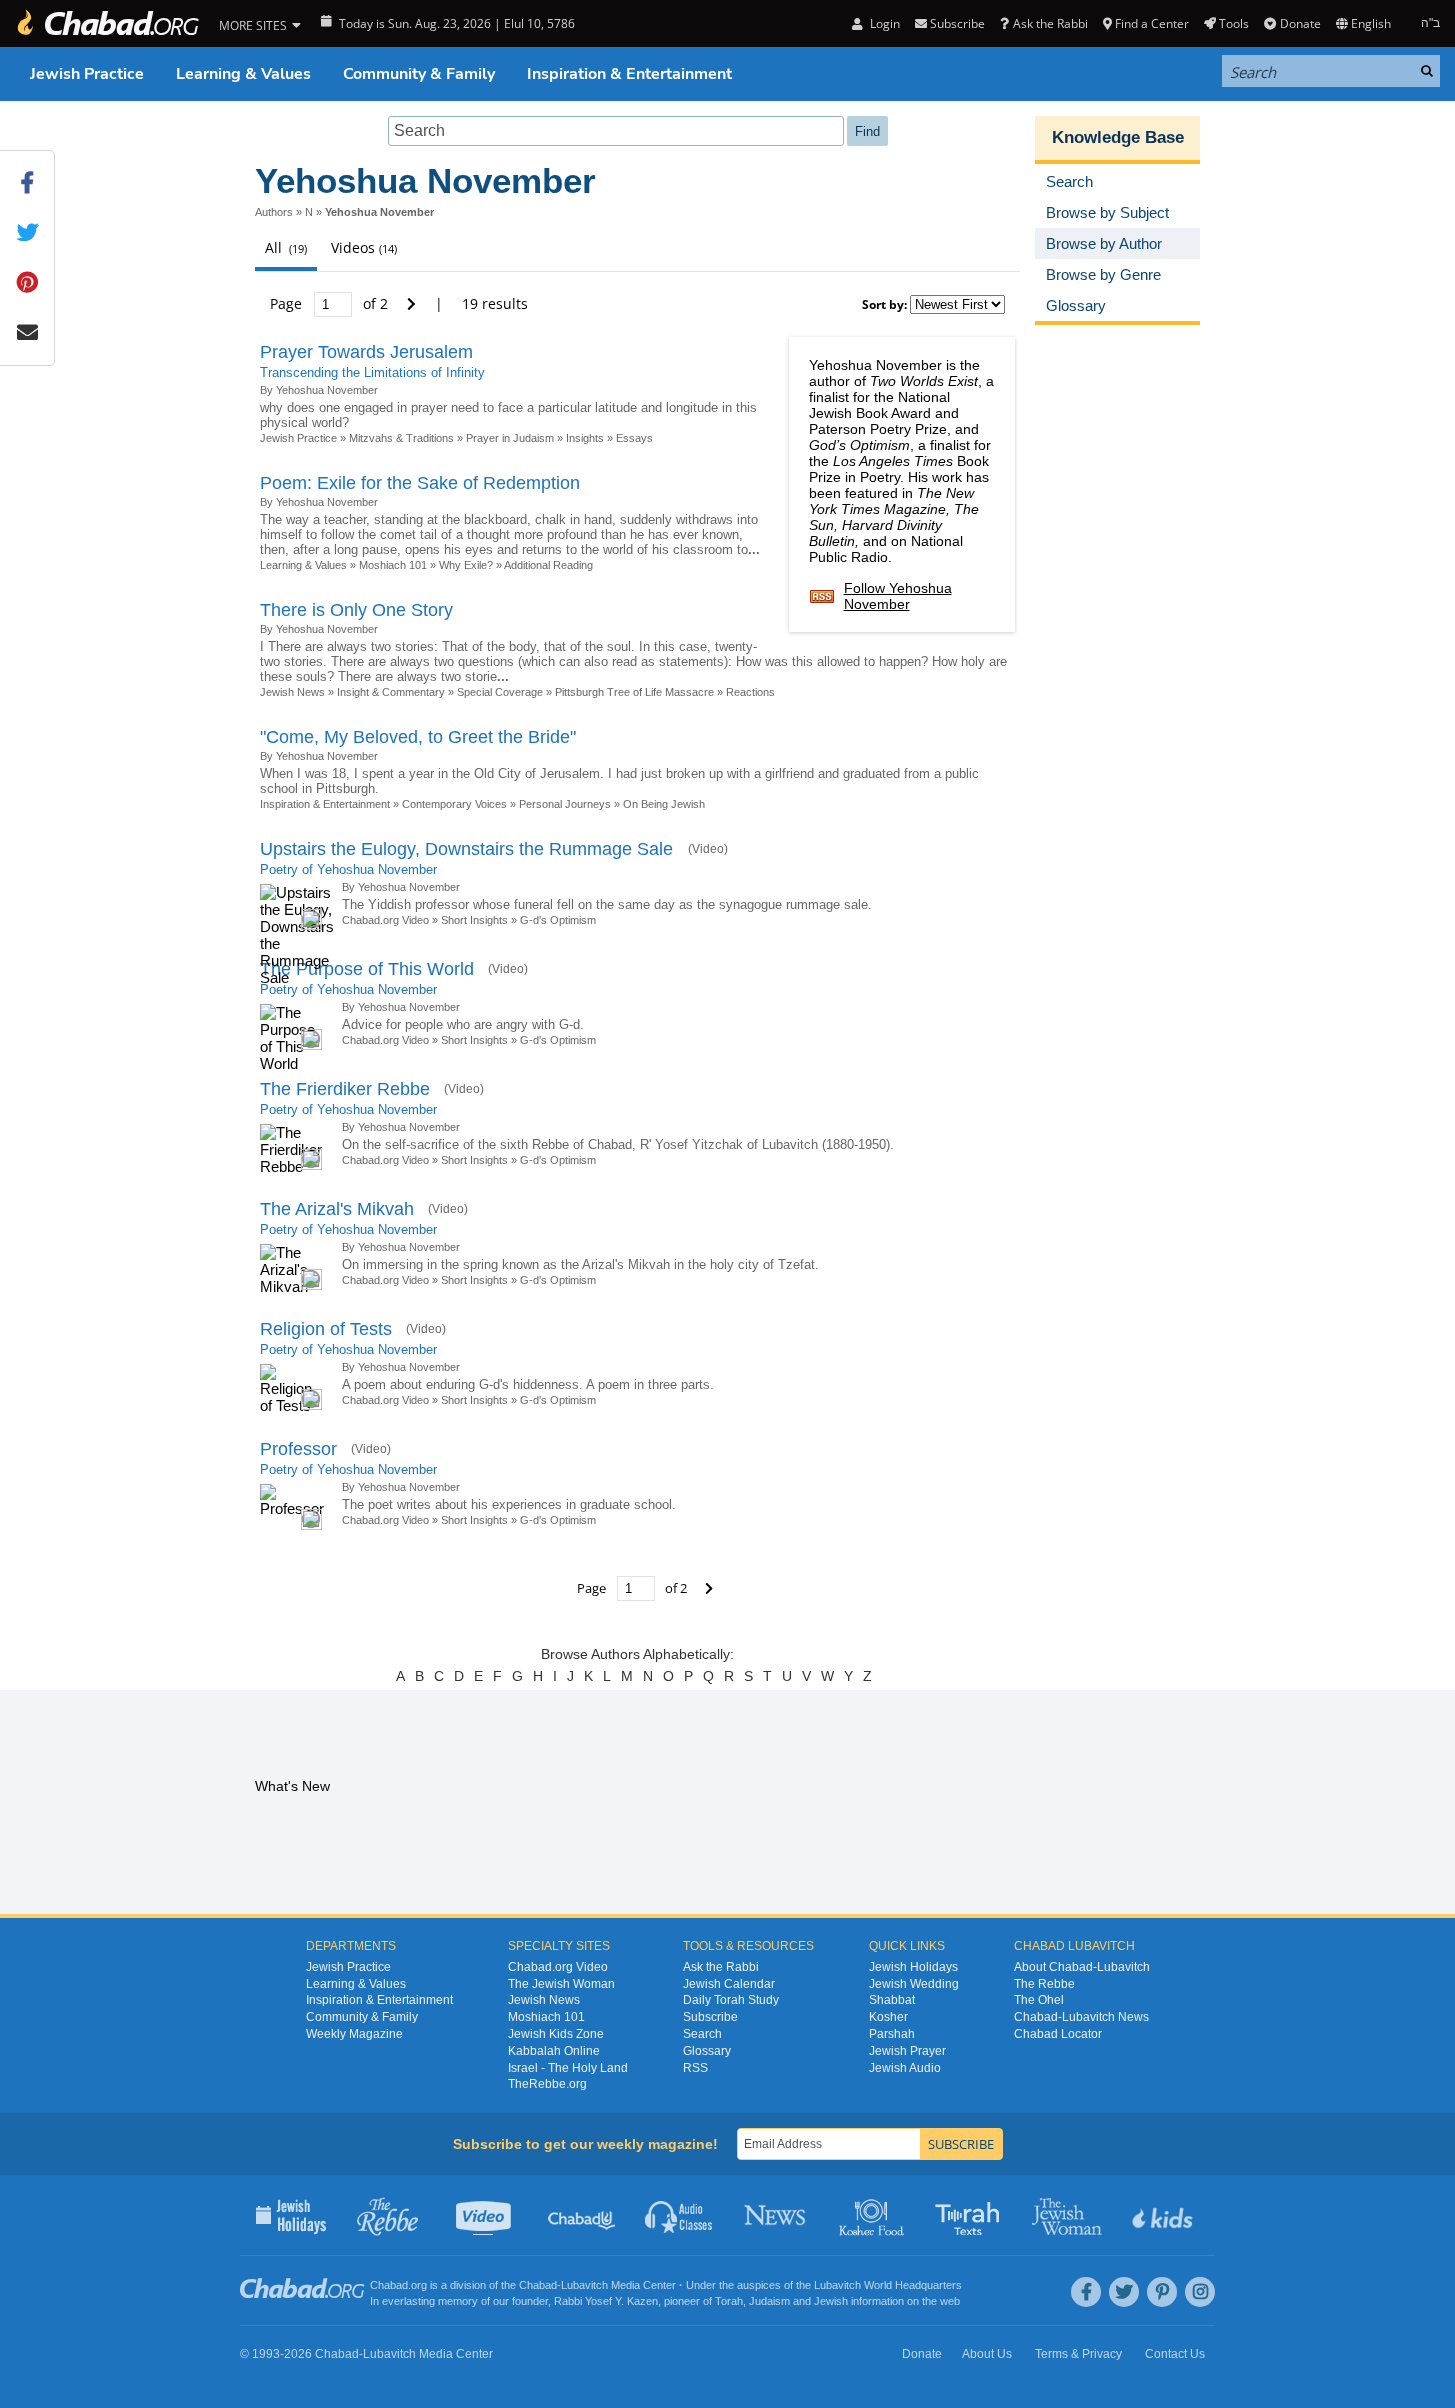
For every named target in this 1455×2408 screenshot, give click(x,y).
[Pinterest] (1162, 2292)
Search (702, 2034)
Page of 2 (331, 303)
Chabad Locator (1058, 2034)
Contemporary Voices (454, 804)
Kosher (888, 2017)
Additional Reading (548, 565)
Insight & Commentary (391, 692)
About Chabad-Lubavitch (1082, 1967)
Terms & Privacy (1078, 2354)
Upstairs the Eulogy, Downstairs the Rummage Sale (469, 849)
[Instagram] (1200, 2292)
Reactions (750, 692)
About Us (987, 2354)
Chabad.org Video (385, 920)
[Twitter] (1124, 2292)
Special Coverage (500, 692)
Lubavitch (584, 2285)
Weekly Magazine (354, 2034)
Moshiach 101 (393, 565)
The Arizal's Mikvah (337, 1209)
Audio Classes (679, 2215)
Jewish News (292, 692)
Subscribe (710, 2017)
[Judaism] (107, 23)
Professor (298, 1449)
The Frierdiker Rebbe (345, 1089)
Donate (1300, 23)
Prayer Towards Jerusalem (366, 352)
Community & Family (419, 74)
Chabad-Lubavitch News (1081, 2017)
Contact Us (1175, 2354)
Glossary (707, 2051)
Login (883, 23)
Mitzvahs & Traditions (401, 438)
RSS (695, 2068)
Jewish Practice (87, 74)
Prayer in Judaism (510, 438)
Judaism (769, 2301)
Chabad (538, 2285)
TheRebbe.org (547, 2084)
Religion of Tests (326, 1329)
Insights (585, 438)
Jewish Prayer (907, 2051)
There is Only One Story (356, 610)
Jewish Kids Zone (556, 2034)
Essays (634, 438)
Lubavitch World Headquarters (888, 2285)
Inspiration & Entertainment (629, 74)
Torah (729, 2301)
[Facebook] (1086, 2292)
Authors (274, 212)
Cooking (873, 2215)
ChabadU (582, 2215)
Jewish (831, 2301)
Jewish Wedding (914, 1984)
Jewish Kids (1164, 2215)
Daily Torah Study (731, 2000)
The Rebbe (1044, 1984)
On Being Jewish (664, 804)
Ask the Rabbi (1050, 23)
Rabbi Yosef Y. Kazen (606, 2301)
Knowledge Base (1118, 137)
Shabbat (892, 2000)
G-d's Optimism (558, 920)
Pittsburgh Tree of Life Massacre (634, 692)
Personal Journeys (565, 804)
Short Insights (474, 920)
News (776, 2215)
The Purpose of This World (367, 969)
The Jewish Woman (561, 1984)
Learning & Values (243, 74)
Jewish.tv (485, 2215)
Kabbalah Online (554, 2051)
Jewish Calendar (729, 1984)
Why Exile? (466, 565)
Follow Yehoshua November (898, 596)
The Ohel (1039, 2000)
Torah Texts (970, 2215)
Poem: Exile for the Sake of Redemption (420, 483)
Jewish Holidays (913, 1967)
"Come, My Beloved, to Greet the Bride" (418, 737)
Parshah (892, 2034)
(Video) (708, 849)
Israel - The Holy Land (568, 2068)
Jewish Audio (905, 2068)
